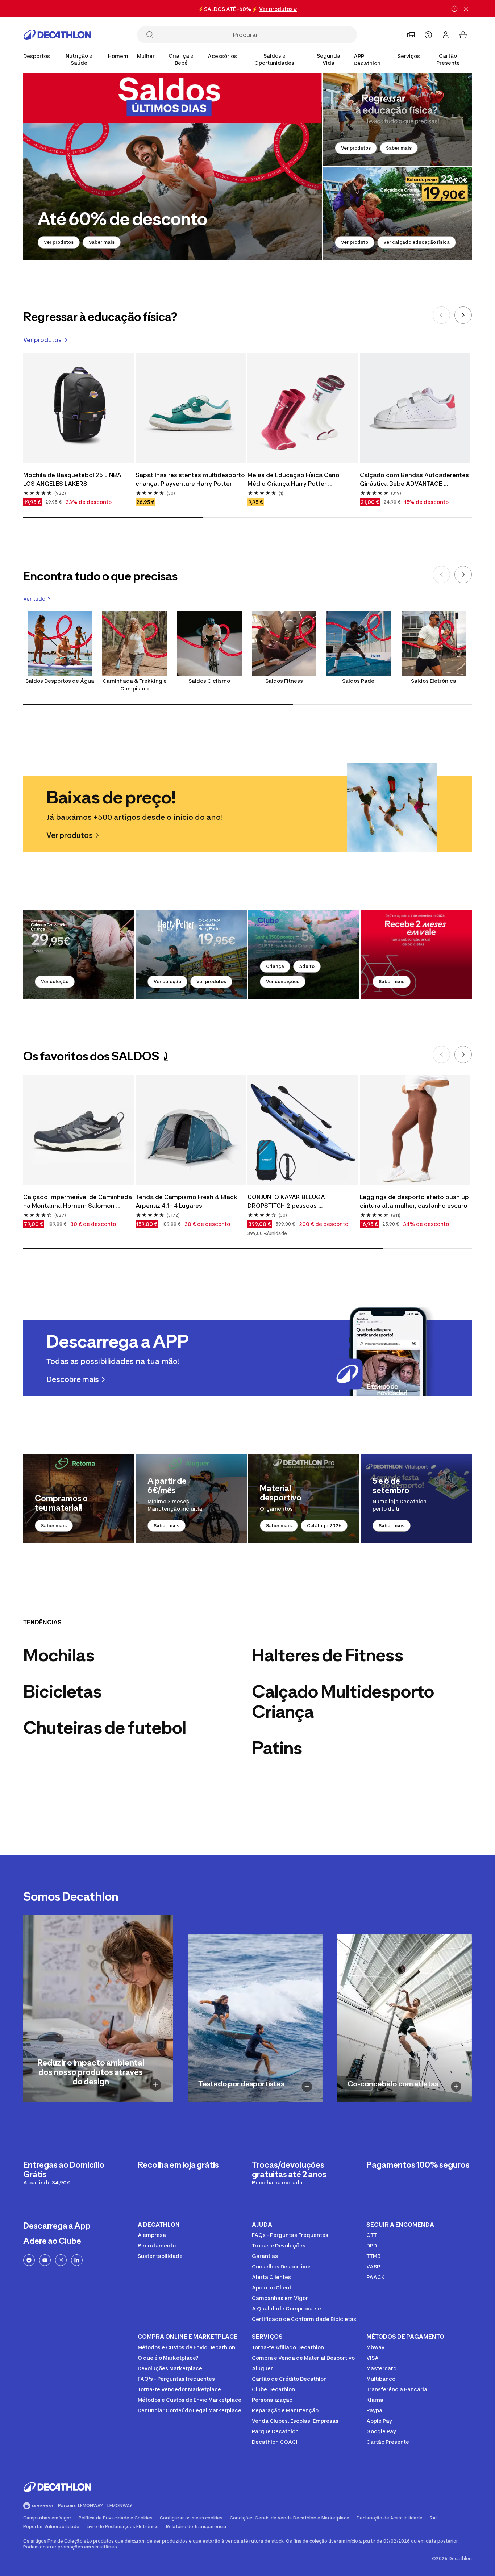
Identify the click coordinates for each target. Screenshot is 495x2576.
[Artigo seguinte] (463, 315)
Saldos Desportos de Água (60, 681)
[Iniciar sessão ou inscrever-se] (446, 35)
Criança (275, 966)
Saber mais (102, 242)
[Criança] (304, 955)
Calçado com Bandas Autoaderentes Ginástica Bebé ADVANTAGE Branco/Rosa (415, 480)
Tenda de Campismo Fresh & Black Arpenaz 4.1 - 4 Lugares (187, 1201)
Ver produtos (59, 242)
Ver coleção (55, 982)
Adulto (307, 966)
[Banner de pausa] (454, 9)
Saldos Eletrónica (434, 681)
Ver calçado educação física (417, 242)
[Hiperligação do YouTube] (45, 2260)
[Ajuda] (428, 35)
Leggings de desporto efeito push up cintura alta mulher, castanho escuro (415, 1201)
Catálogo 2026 (324, 1526)
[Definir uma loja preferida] (411, 35)
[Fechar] (466, 9)
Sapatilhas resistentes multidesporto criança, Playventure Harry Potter (191, 479)
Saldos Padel (359, 681)
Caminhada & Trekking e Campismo (135, 685)
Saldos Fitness (284, 681)
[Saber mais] (417, 955)
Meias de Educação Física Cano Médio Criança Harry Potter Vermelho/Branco (294, 480)
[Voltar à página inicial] (57, 35)
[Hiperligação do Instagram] (61, 2260)
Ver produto (355, 242)
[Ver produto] (398, 213)
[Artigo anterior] (441, 315)
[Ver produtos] (172, 166)
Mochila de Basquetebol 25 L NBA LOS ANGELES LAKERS (73, 479)
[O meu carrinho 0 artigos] (463, 35)
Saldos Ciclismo (209, 681)
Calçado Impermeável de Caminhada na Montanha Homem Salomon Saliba (78, 1202)
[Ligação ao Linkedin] (77, 2260)
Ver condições (283, 982)
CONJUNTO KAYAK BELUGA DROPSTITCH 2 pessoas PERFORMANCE (288, 1202)
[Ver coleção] (79, 955)
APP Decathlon (367, 60)
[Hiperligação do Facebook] (29, 2260)
